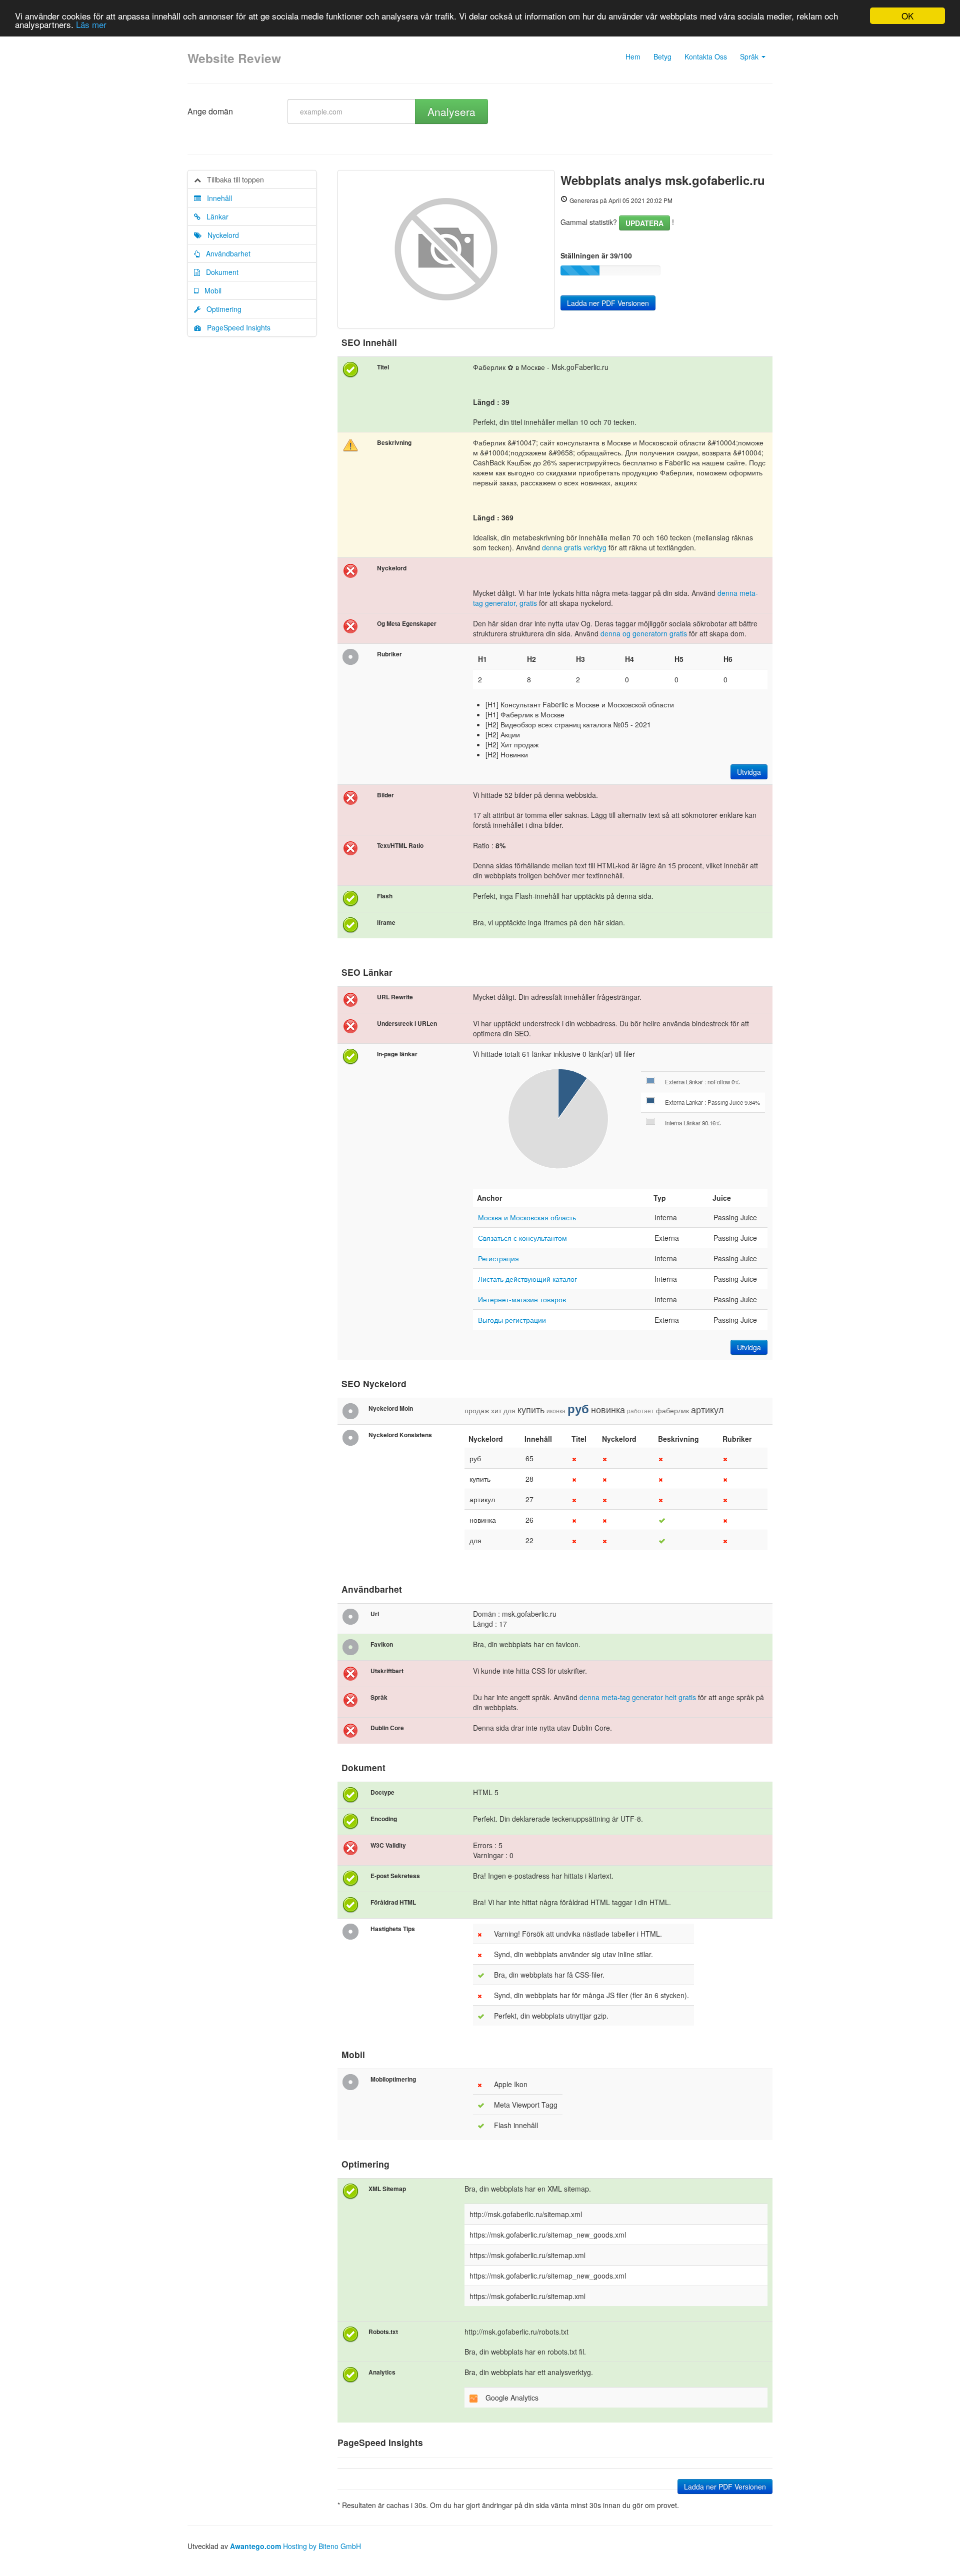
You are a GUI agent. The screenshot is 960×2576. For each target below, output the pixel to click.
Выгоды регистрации (512, 1320)
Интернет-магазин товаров (522, 1299)
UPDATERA (644, 223)
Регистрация (498, 1258)
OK (907, 16)
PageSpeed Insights (236, 327)
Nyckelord (220, 235)
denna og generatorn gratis (645, 633)
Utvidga (749, 772)
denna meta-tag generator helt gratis (638, 1697)
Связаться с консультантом (522, 1238)
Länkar (214, 216)
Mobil (210, 290)
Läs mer (91, 25)
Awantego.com (255, 2546)
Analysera (451, 111)
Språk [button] (750, 56)
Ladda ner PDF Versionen (608, 303)
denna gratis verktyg (574, 547)
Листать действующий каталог (527, 1279)
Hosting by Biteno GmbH (322, 2546)
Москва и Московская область (527, 1217)
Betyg (662, 56)
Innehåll (216, 198)
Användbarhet (225, 253)
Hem (633, 56)
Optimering (221, 309)
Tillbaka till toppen (232, 179)
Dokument (219, 272)
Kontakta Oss (706, 56)
